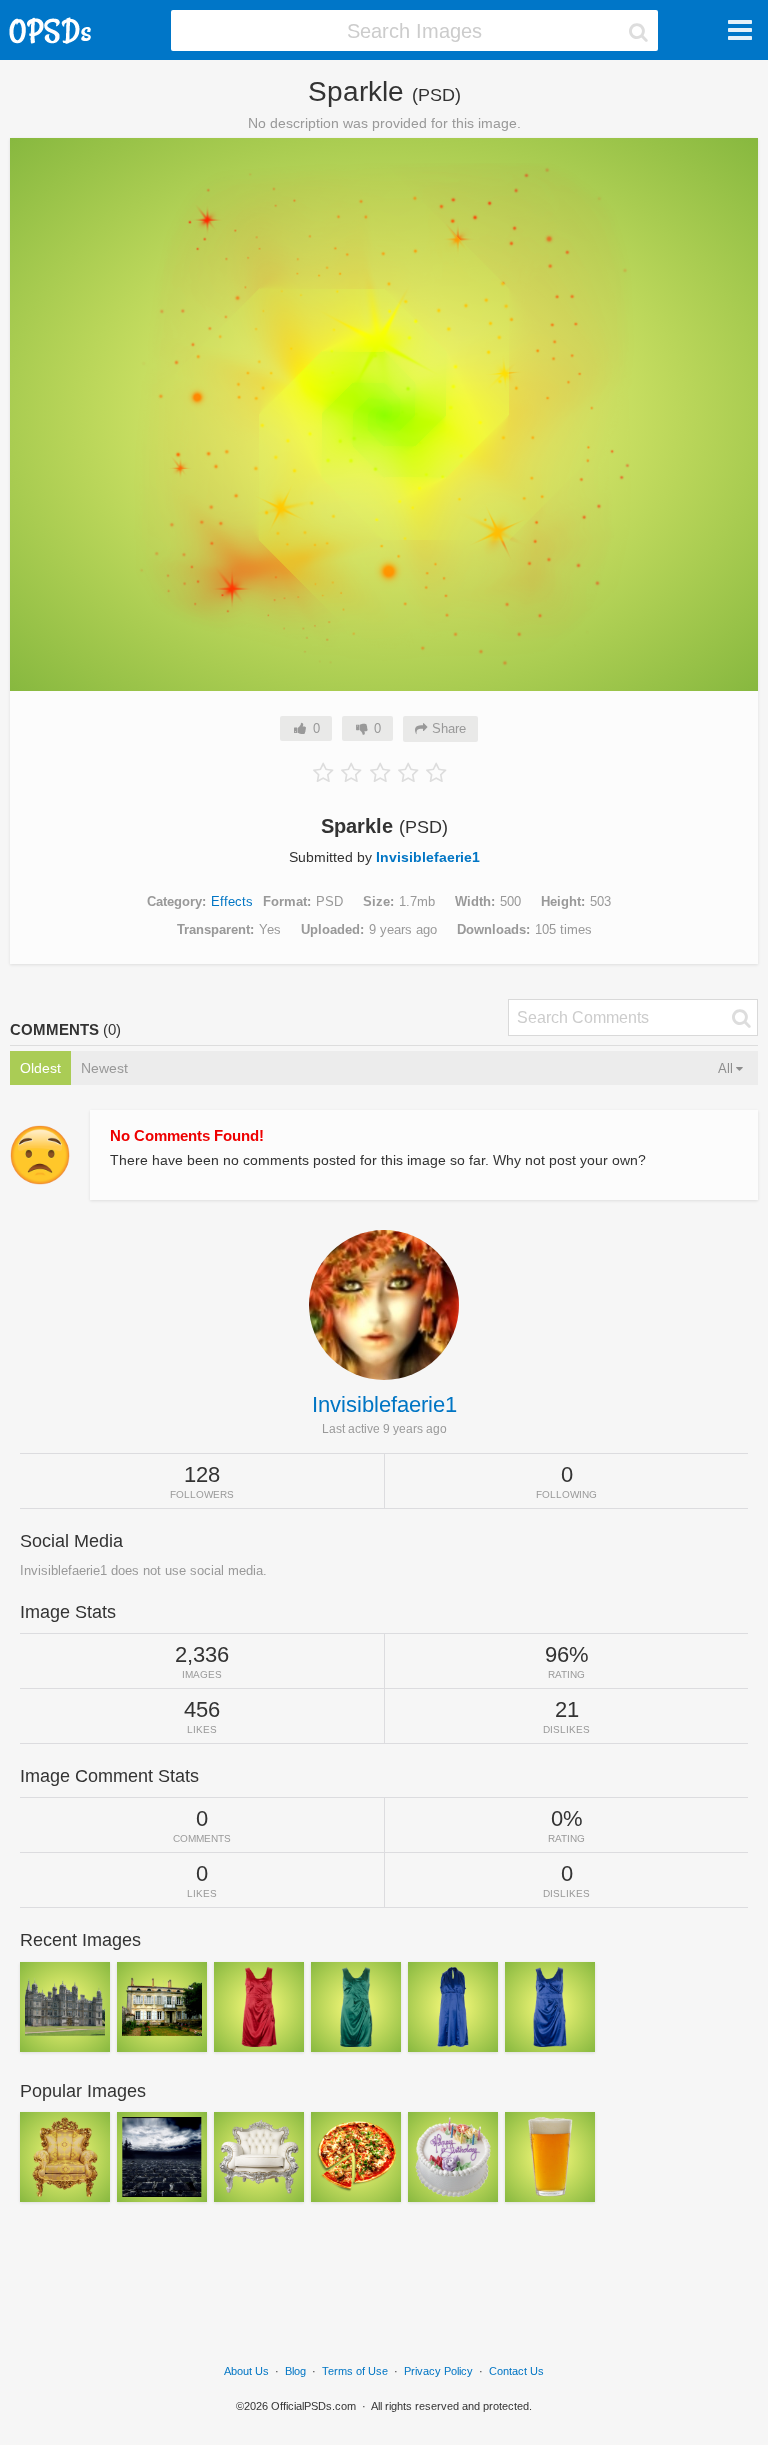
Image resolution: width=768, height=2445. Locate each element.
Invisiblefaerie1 (428, 857)
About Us (246, 2371)
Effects (232, 901)
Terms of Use (355, 2371)
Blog (295, 2371)
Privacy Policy (438, 2371)
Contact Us (516, 2371)
